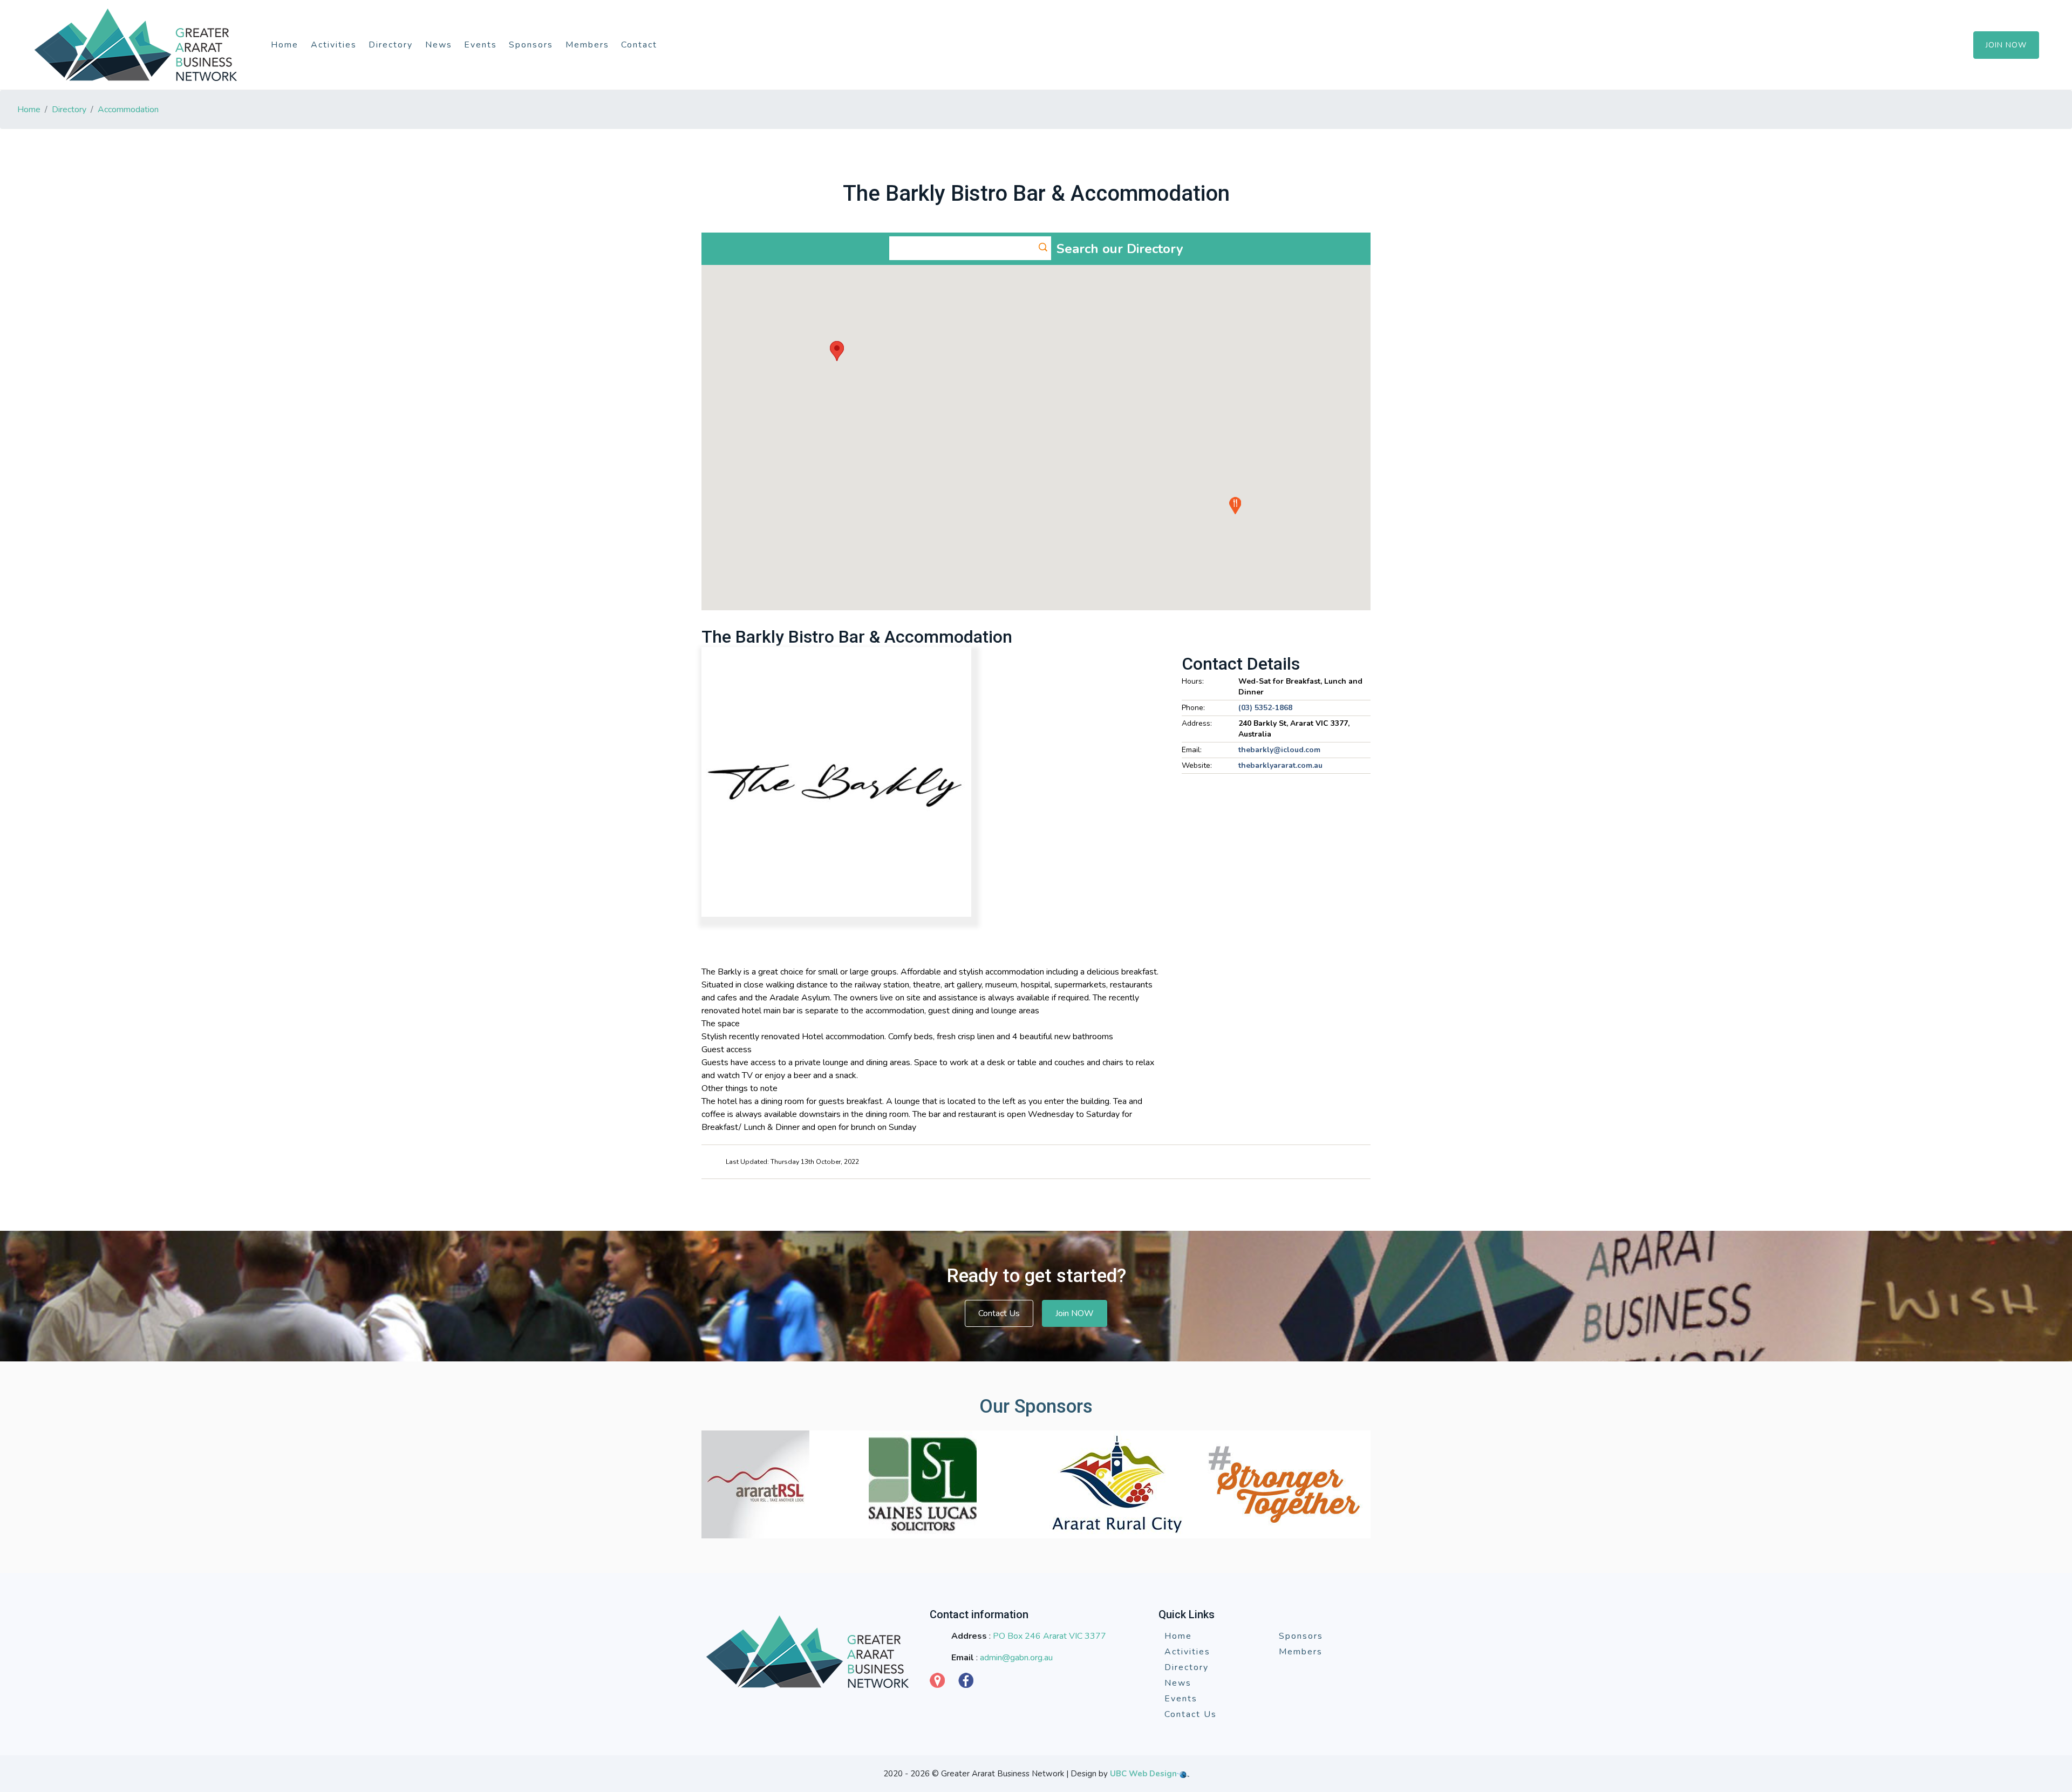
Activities (334, 45)
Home (285, 45)
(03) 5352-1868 (1265, 708)
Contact (639, 45)
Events (480, 45)
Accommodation (128, 110)
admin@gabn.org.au (1016, 1658)
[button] (837, 351)
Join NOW (1075, 1313)
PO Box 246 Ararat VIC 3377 (1049, 1636)
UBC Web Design (1143, 1774)
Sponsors (531, 45)
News (439, 45)
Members (587, 45)
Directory (391, 45)
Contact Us (999, 1313)
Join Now (2006, 45)
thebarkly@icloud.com (1279, 750)
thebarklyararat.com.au (1280, 765)
